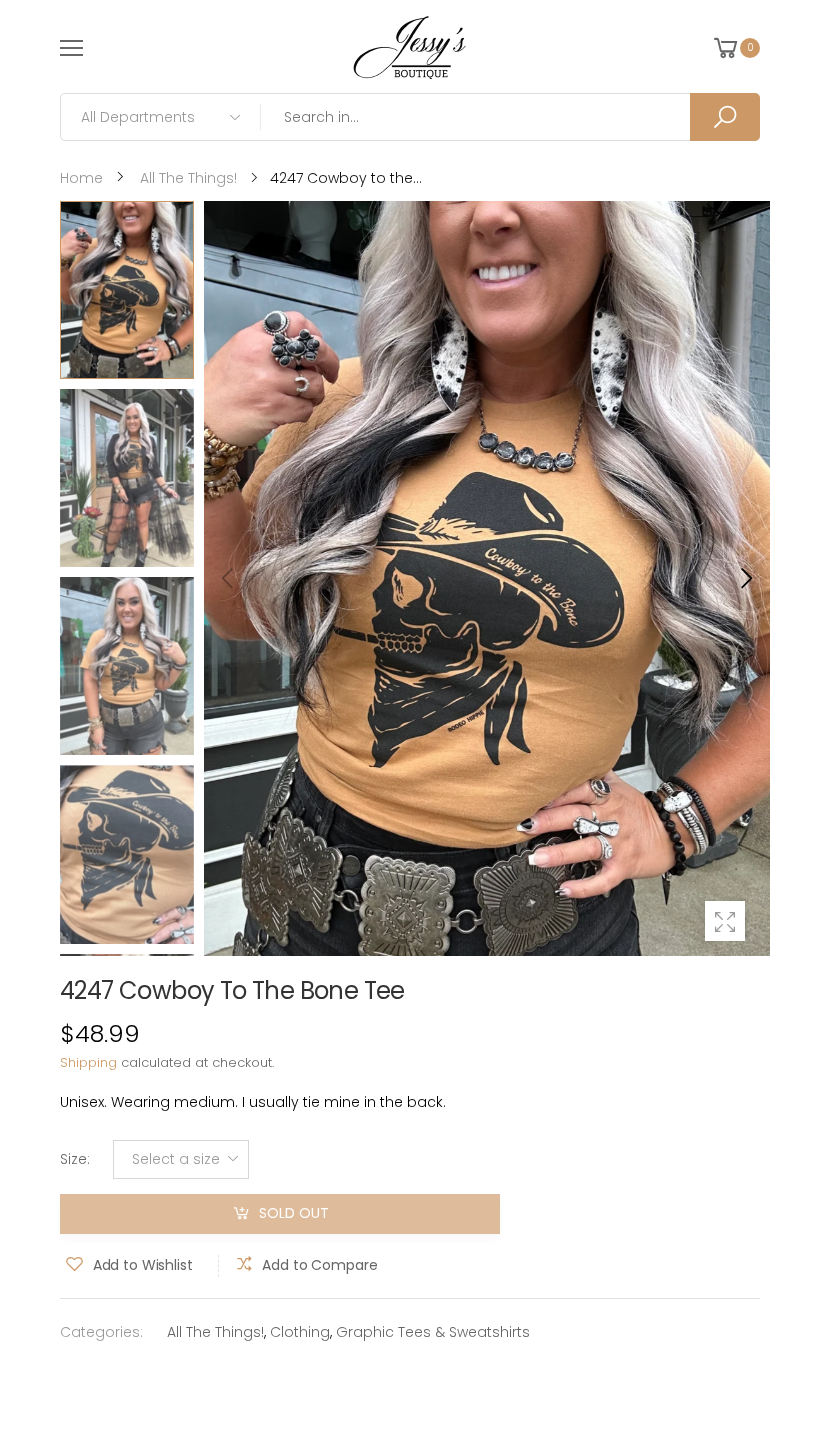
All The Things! (215, 1332)
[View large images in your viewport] (725, 921)
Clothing (300, 1332)
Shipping (88, 1062)
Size (75, 1159)
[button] (745, 578)
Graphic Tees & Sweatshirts (433, 1332)
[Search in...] (725, 117)
